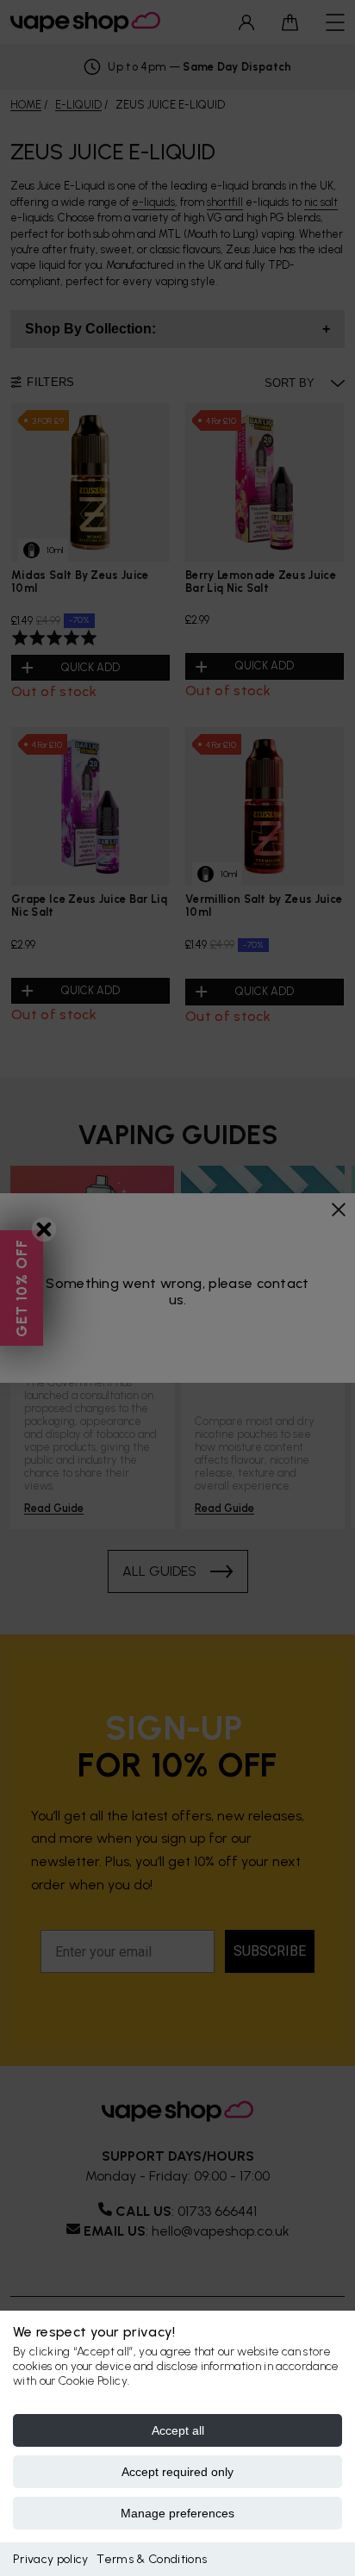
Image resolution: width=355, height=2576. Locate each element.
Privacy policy (50, 2559)
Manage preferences (177, 2513)
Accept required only (177, 2472)
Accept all (178, 2430)
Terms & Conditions (152, 2559)
